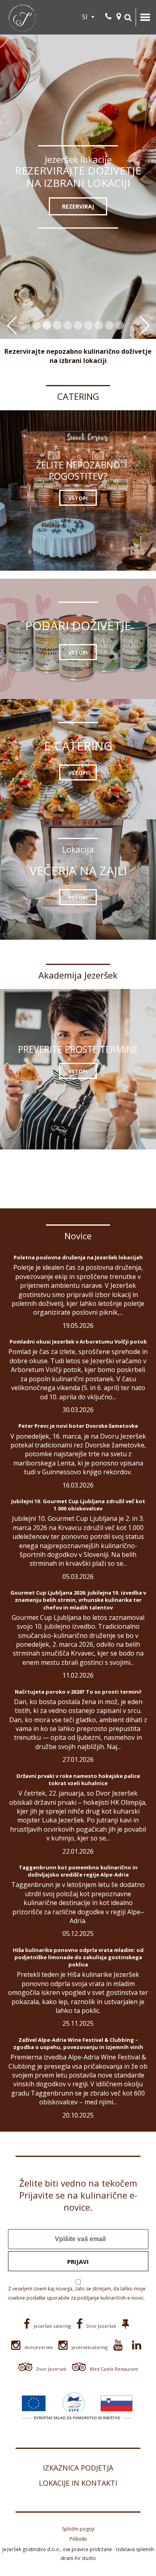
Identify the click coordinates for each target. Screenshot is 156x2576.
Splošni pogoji (78, 2529)
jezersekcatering (90, 2347)
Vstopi (78, 498)
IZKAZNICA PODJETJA (78, 2468)
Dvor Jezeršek (101, 2326)
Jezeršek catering (52, 2326)
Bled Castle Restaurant (114, 2369)
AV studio (85, 2558)
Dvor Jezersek (51, 2369)
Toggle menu (145, 17)
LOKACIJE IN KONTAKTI (78, 2483)
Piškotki (78, 2539)
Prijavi (78, 2262)
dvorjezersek (39, 2347)
